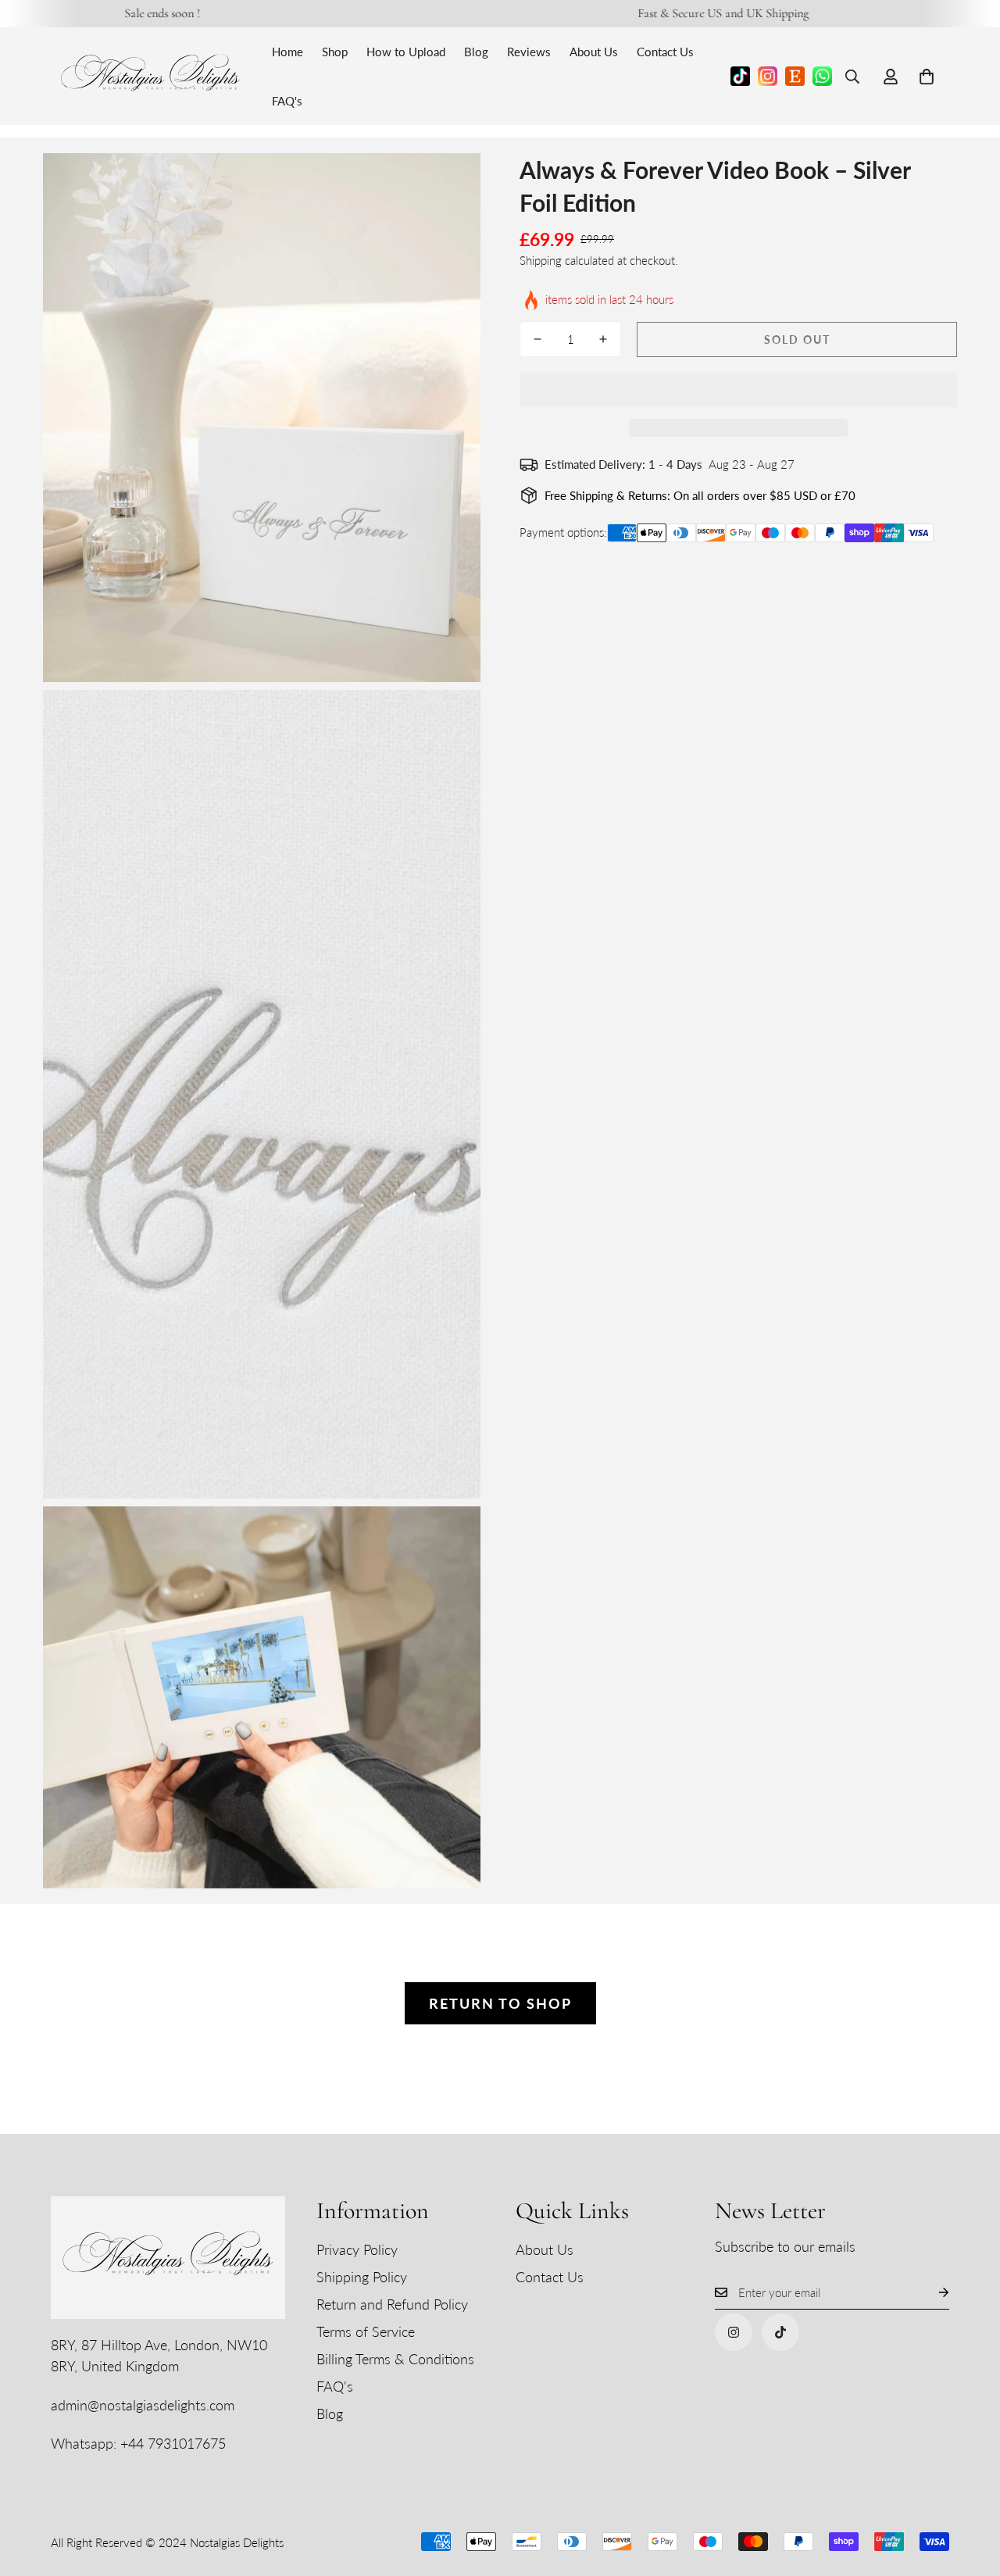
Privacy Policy (357, 2249)
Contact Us (665, 52)
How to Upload (406, 52)
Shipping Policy (362, 2277)
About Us (594, 52)
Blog (476, 52)
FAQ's (287, 101)
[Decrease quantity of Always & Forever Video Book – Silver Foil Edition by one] (537, 339)
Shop (335, 52)
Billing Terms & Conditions (395, 2359)
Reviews (529, 52)
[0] (927, 77)
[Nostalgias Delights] (150, 76)
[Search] (852, 77)
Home (287, 52)
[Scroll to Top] (970, 2491)
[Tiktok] (780, 2332)
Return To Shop (500, 2003)
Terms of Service (366, 2331)
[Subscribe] (931, 2293)
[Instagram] (734, 2332)
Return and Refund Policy (392, 2304)
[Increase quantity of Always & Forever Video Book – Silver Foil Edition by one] (603, 339)
